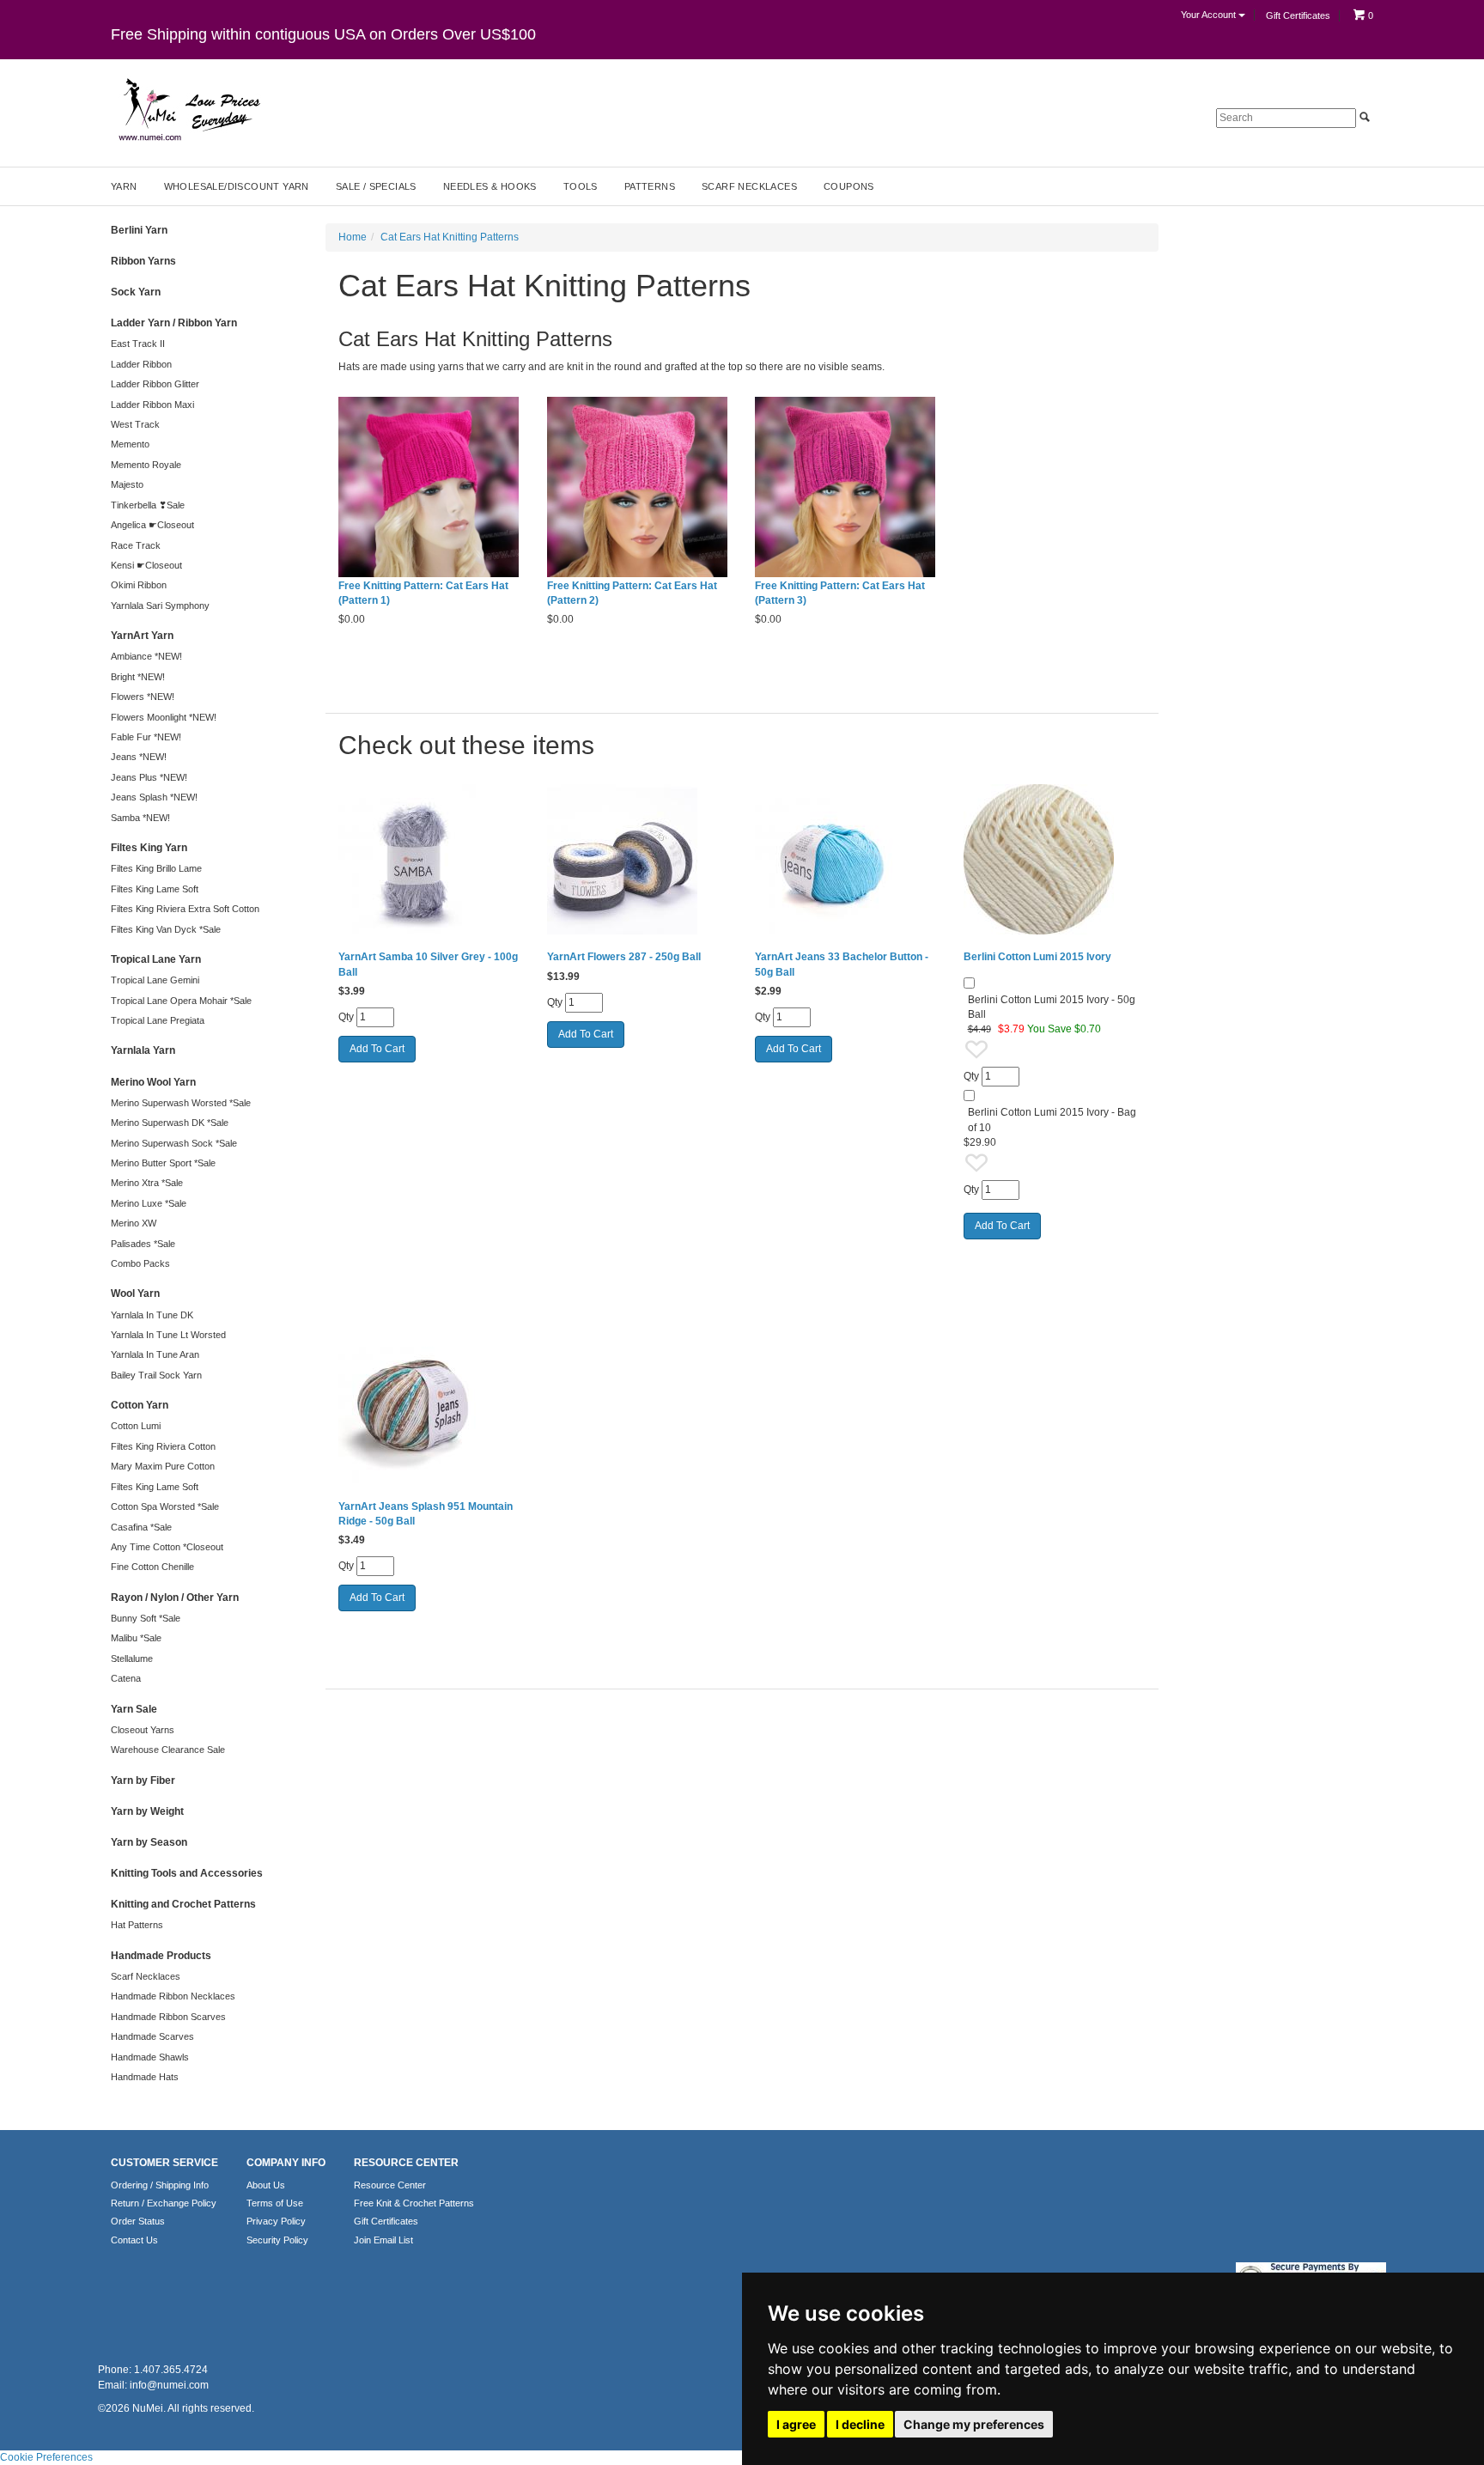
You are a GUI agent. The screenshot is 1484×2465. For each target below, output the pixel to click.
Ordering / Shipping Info (160, 2185)
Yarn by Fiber (143, 1780)
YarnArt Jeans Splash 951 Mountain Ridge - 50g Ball (426, 1514)
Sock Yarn (136, 292)
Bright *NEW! (138, 677)
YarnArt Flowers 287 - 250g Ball (624, 957)
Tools (581, 186)
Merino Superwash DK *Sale (170, 1123)
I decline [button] (860, 2424)
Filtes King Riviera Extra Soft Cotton (185, 909)
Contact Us (134, 2240)
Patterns (650, 186)
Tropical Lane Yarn (156, 959)
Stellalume (132, 1659)
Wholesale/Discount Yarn (237, 186)
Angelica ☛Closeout (152, 525)
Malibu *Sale (136, 1638)
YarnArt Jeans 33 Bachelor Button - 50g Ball (842, 964)
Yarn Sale (134, 1709)
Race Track (136, 545)
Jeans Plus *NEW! (149, 777)
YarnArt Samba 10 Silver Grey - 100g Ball (428, 964)
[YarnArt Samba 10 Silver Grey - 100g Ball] (430, 859)
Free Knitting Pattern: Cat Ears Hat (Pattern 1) (423, 593)
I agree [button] (796, 2424)
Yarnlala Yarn (143, 1050)
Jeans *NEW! (139, 757)
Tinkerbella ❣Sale (148, 505)
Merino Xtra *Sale (147, 1183)
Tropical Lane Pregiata (158, 1020)
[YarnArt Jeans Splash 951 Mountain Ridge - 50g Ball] (430, 1408)
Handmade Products (161, 1956)
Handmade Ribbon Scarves (168, 2017)
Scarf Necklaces (749, 186)
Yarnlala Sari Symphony (160, 606)
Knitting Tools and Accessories (187, 1873)
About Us (266, 2185)
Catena (126, 1678)
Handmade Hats (145, 2077)
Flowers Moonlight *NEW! (164, 717)
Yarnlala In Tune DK (152, 1315)
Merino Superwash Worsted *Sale (181, 1103)
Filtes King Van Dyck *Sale (166, 929)
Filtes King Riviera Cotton (163, 1446)
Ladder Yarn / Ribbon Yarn (174, 323)
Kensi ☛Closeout (146, 565)
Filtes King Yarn (149, 848)
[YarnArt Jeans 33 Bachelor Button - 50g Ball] (846, 859)
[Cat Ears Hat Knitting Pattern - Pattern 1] (430, 487)
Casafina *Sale (141, 1527)
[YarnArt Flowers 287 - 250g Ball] (639, 859)
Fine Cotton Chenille (152, 1567)
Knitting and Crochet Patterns (183, 1904)
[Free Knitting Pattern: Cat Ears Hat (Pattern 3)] (846, 487)
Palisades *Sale (143, 1244)
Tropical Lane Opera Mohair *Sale (181, 1001)
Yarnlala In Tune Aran (155, 1354)
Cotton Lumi (136, 1426)
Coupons (849, 186)
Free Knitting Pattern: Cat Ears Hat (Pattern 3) (840, 593)
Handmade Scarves (152, 2036)
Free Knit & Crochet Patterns (414, 2203)
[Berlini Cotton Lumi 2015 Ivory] (1055, 859)
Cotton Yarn (140, 1405)
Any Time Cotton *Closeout (167, 1547)
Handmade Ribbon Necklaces (173, 1996)
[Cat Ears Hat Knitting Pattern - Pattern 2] (639, 487)
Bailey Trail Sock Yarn (156, 1375)
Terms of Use (275, 2203)
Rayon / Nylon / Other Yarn (175, 1598)
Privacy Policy (276, 2221)
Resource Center (390, 2185)
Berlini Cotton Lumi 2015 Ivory (1037, 957)
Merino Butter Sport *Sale (163, 1163)
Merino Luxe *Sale (149, 1203)
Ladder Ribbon (141, 364)
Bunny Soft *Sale (146, 1618)
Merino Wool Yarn (153, 1082)
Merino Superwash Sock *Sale (174, 1143)
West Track (135, 424)
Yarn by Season (149, 1842)
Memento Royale (146, 465)
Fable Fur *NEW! (146, 737)
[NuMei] (188, 110)
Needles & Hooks (490, 186)
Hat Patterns (137, 1925)
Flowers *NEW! (143, 697)
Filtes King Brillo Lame (156, 868)
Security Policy (277, 2240)
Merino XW (134, 1223)
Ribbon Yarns (143, 261)
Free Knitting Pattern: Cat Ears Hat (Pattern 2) (632, 593)
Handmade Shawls (150, 2057)
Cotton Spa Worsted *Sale (165, 1506)
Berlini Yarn (139, 230)
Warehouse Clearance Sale (168, 1750)
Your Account (1210, 15)
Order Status (138, 2221)
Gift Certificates (1298, 15)
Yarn (124, 186)
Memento (130, 444)
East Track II (138, 344)
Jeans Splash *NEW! (154, 797)
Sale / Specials (376, 186)
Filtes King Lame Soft (155, 889)
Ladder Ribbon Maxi (152, 405)
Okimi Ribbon (139, 585)
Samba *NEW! (140, 818)
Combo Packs (140, 1263)
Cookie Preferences (46, 2457)
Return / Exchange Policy (164, 2203)
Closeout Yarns (143, 1730)
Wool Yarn (135, 1293)
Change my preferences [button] (974, 2424)
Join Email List (383, 2240)
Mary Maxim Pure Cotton (163, 1466)
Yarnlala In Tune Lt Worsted (168, 1335)
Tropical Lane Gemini (155, 980)
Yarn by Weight (147, 1811)
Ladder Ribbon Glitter (155, 384)
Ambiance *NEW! (146, 656)
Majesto (127, 484)
